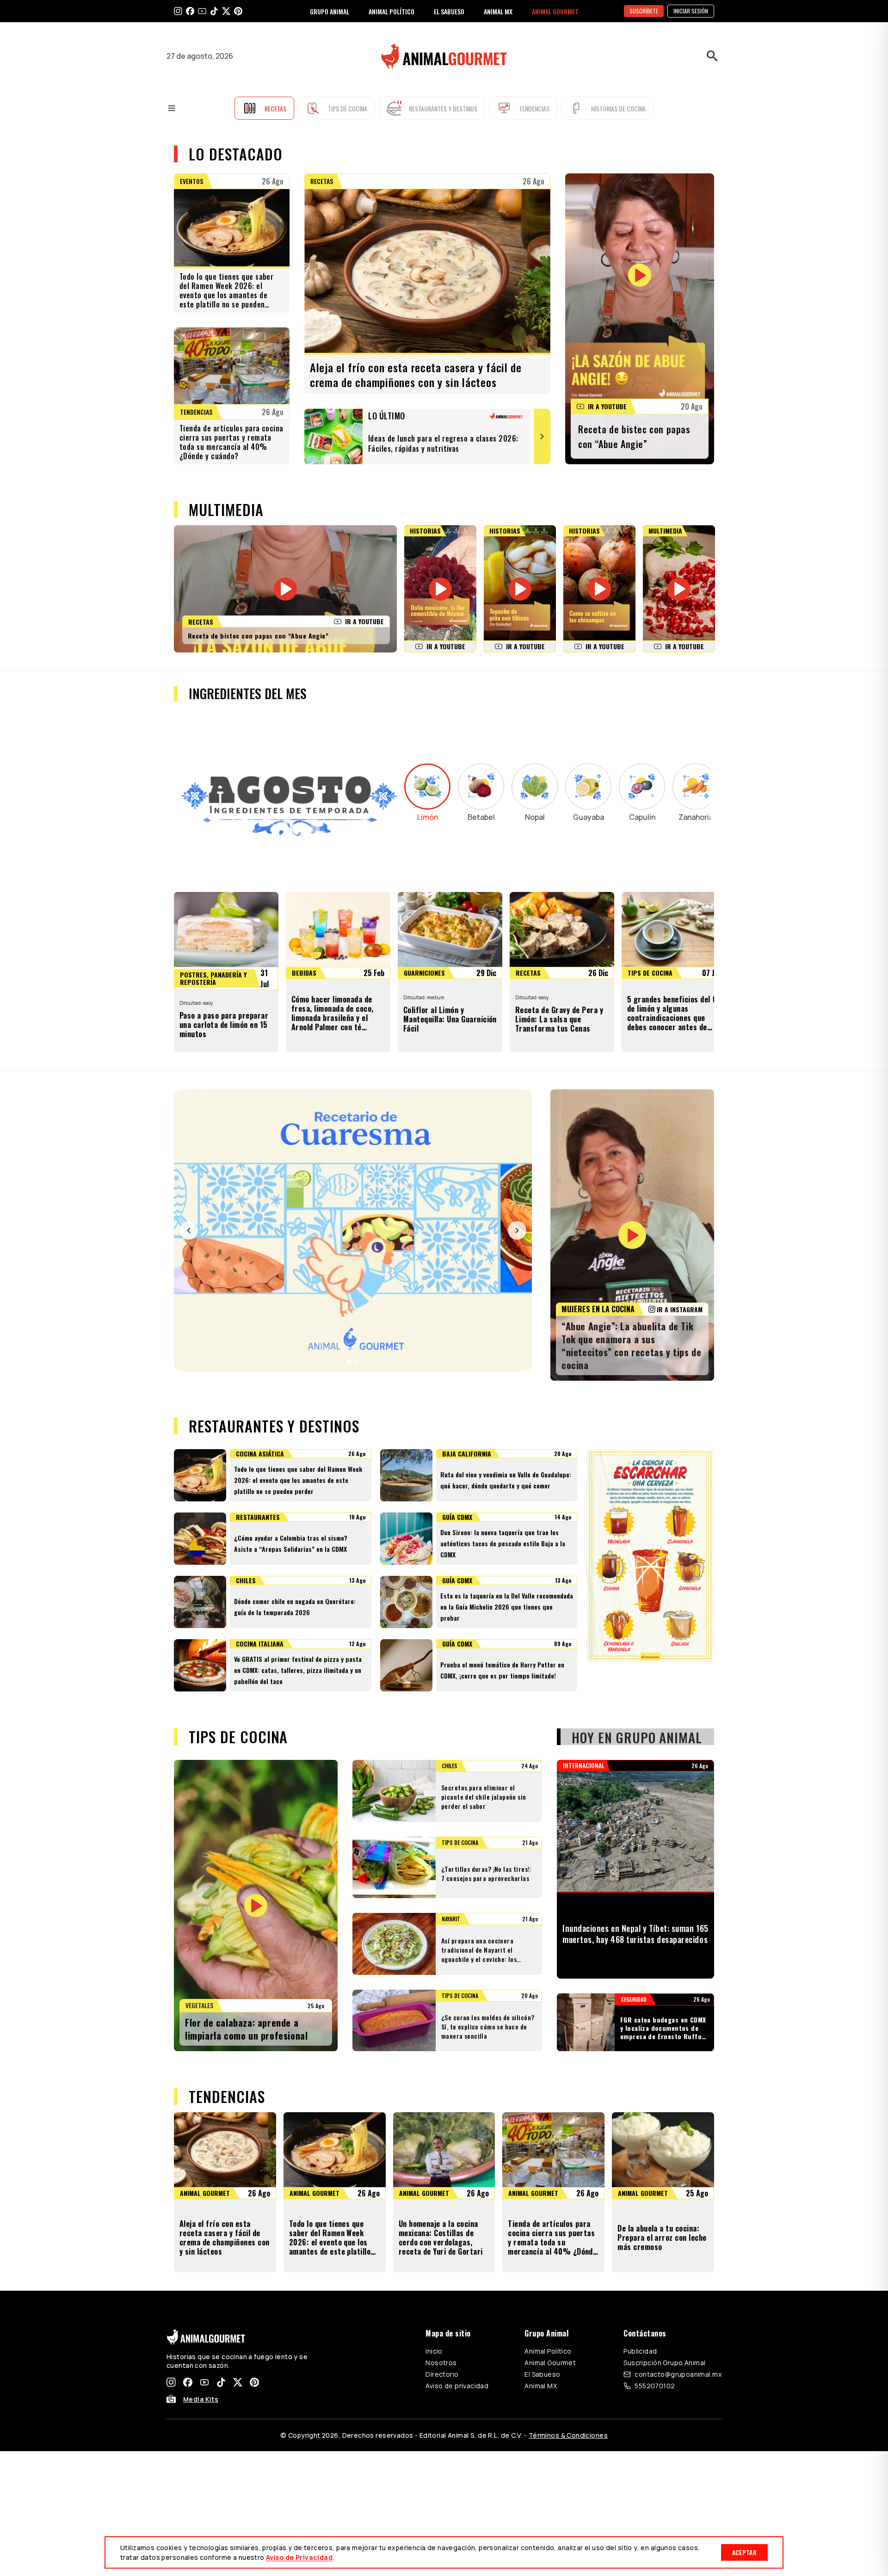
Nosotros (441, 2363)
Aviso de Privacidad (299, 2557)
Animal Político (548, 2351)
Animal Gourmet (550, 2363)
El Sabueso (542, 2374)
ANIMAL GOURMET (555, 11)
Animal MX (541, 2386)
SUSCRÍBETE (644, 11)
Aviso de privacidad (457, 2386)
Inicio (434, 2351)
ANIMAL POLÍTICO (392, 11)
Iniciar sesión (691, 11)
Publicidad (640, 2351)
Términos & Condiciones (568, 2435)
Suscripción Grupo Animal (664, 2363)
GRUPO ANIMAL (330, 11)
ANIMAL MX (498, 11)
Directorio (442, 2374)
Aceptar (744, 2552)
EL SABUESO (449, 11)
